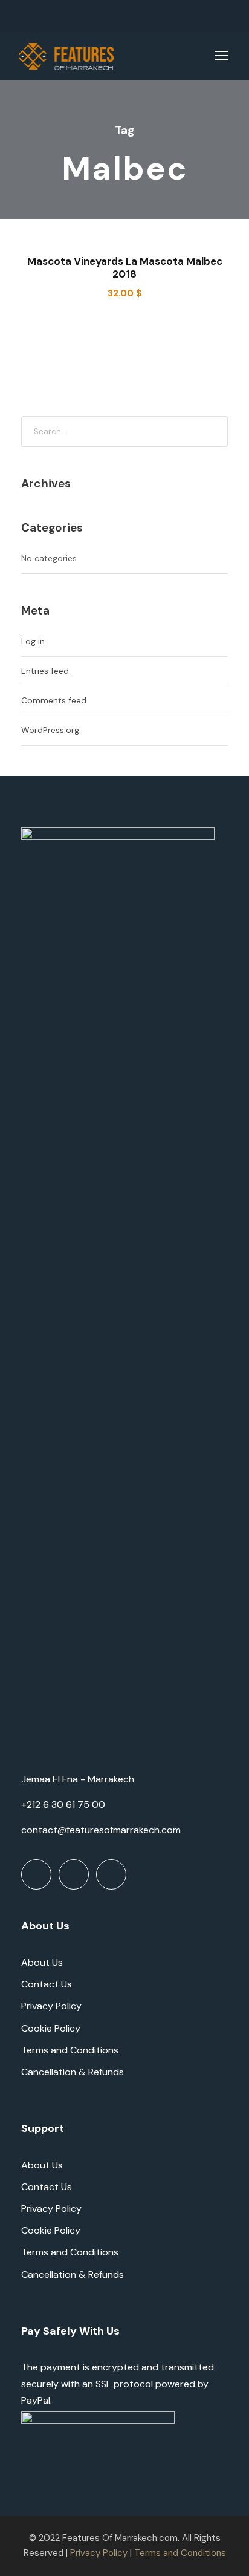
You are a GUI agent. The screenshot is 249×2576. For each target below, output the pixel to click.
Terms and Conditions (70, 2050)
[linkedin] (39, 16)
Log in (33, 641)
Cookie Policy (51, 2028)
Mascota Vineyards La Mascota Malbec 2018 (125, 267)
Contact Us (47, 1984)
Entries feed (45, 671)
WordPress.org (50, 730)
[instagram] (75, 16)
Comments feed (54, 700)
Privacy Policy (51, 2006)
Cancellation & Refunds (73, 2072)
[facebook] (21, 16)
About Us (42, 1962)
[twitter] (57, 16)
